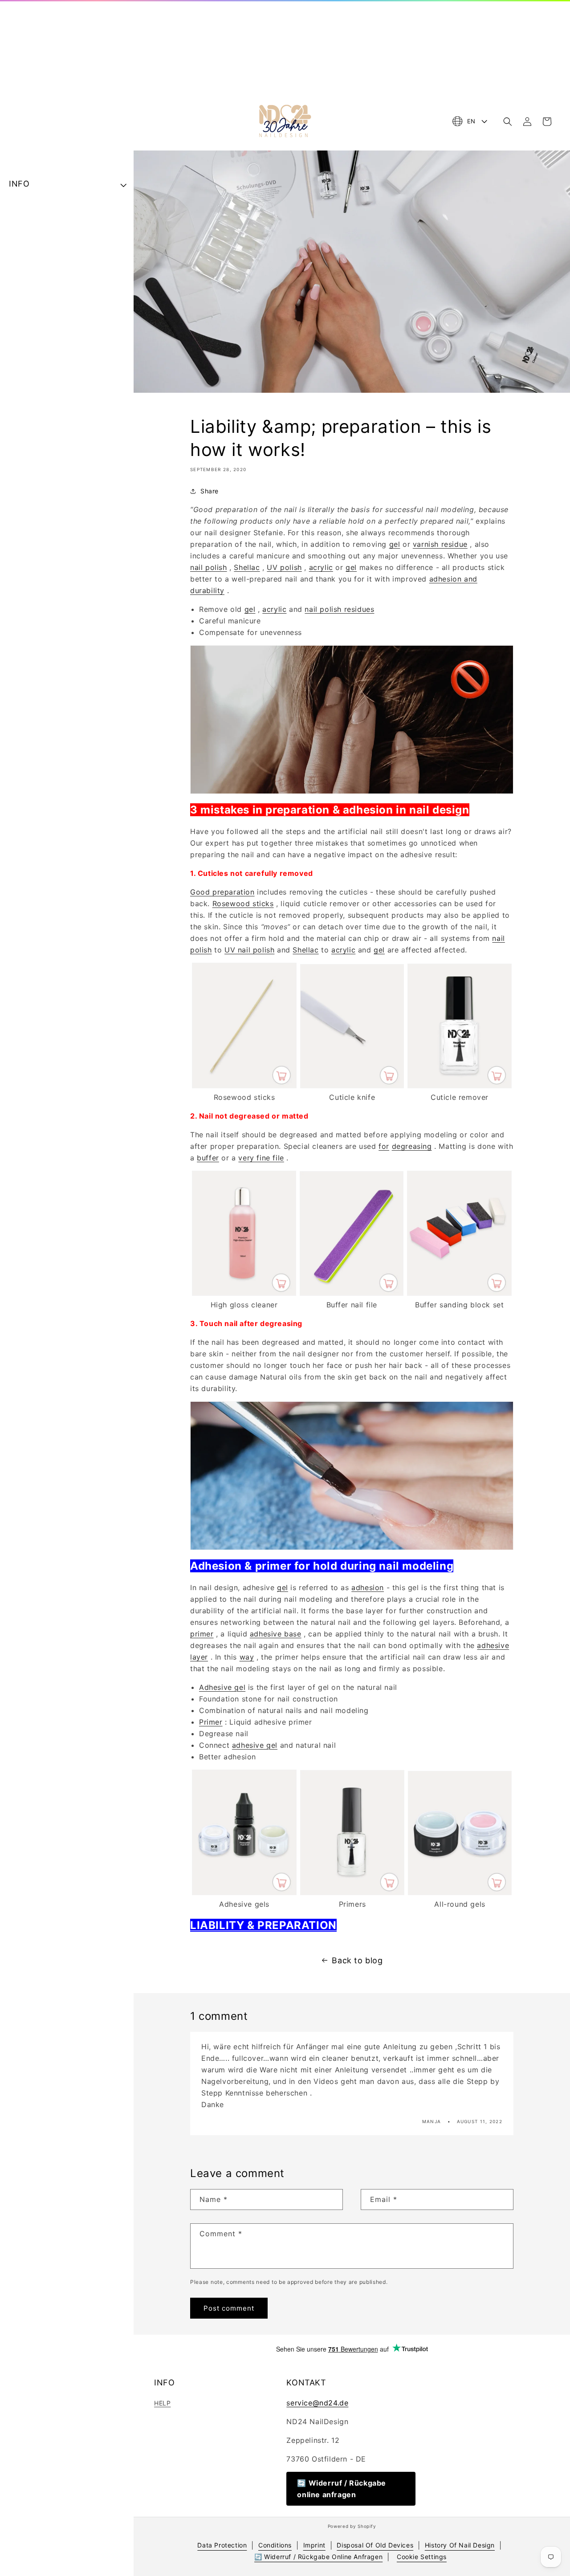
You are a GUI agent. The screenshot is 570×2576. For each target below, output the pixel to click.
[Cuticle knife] (352, 1086)
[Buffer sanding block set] (459, 1293)
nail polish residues (339, 609)
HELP (162, 2403)
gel (395, 544)
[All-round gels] (460, 1892)
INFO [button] (19, 184)
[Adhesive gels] (244, 1892)
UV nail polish (249, 950)
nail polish (209, 567)
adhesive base (276, 1634)
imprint (314, 2545)
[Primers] (352, 1892)
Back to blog (357, 1960)
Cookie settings (422, 2557)
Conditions (275, 2545)
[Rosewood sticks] (244, 1086)
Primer (211, 1722)
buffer (208, 1158)
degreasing (412, 1146)
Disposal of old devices (375, 2545)
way (247, 1657)
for (384, 1146)
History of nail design (460, 2545)
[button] (508, 122)
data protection (222, 2545)
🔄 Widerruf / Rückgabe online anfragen (342, 2489)
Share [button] (210, 491)
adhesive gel (255, 1745)
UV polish (284, 567)
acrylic (321, 567)
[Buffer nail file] (352, 1293)
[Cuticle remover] (460, 1086)
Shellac (247, 567)
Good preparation (222, 892)
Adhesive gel (222, 1687)
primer (202, 1634)
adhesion (368, 1587)
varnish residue (440, 544)
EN (471, 121)
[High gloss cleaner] (244, 1293)
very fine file (261, 1158)
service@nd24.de (317, 2403)
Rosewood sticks (243, 903)
